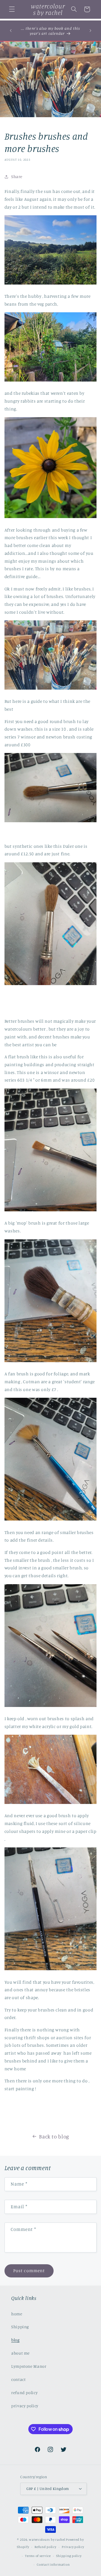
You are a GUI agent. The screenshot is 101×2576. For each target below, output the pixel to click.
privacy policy (25, 2406)
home (17, 2314)
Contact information (53, 2565)
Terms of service (38, 2556)
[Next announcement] (90, 31)
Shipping (20, 2327)
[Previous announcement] (11, 31)
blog (15, 2340)
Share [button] (17, 176)
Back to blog (54, 2136)
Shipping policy (69, 2556)
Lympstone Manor (29, 2366)
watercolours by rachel (47, 2540)
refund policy (24, 2393)
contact (18, 2379)
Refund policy (45, 2547)
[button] (12, 9)
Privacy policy (73, 2547)
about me (20, 2353)
